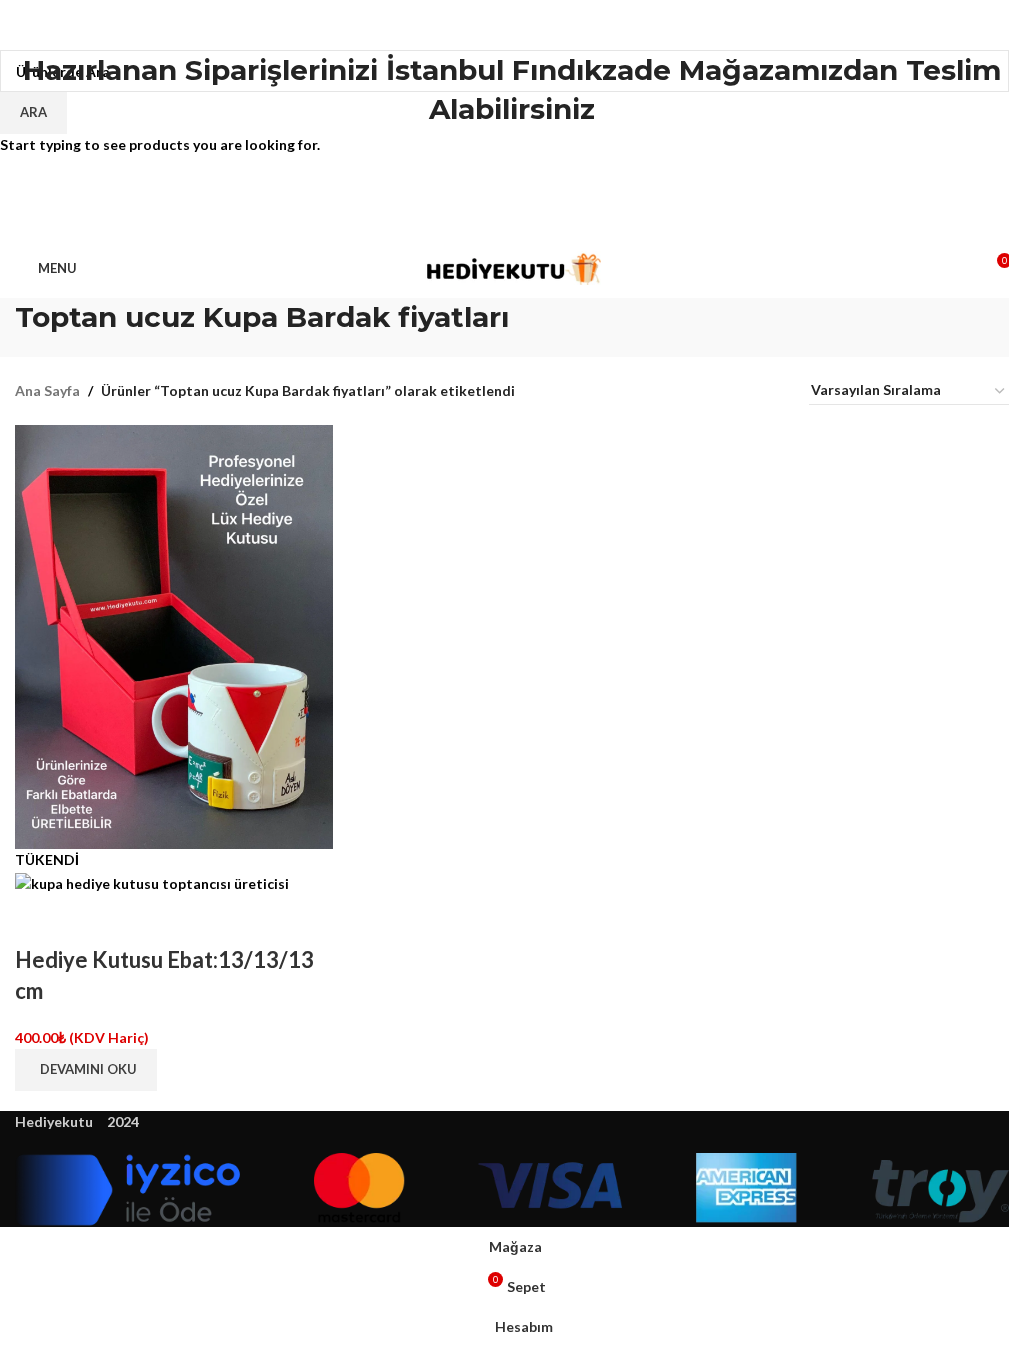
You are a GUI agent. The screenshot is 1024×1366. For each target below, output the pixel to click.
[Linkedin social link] (536, 219)
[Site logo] (512, 266)
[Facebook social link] (464, 219)
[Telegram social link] (560, 219)
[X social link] (488, 219)
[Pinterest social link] (512, 219)
